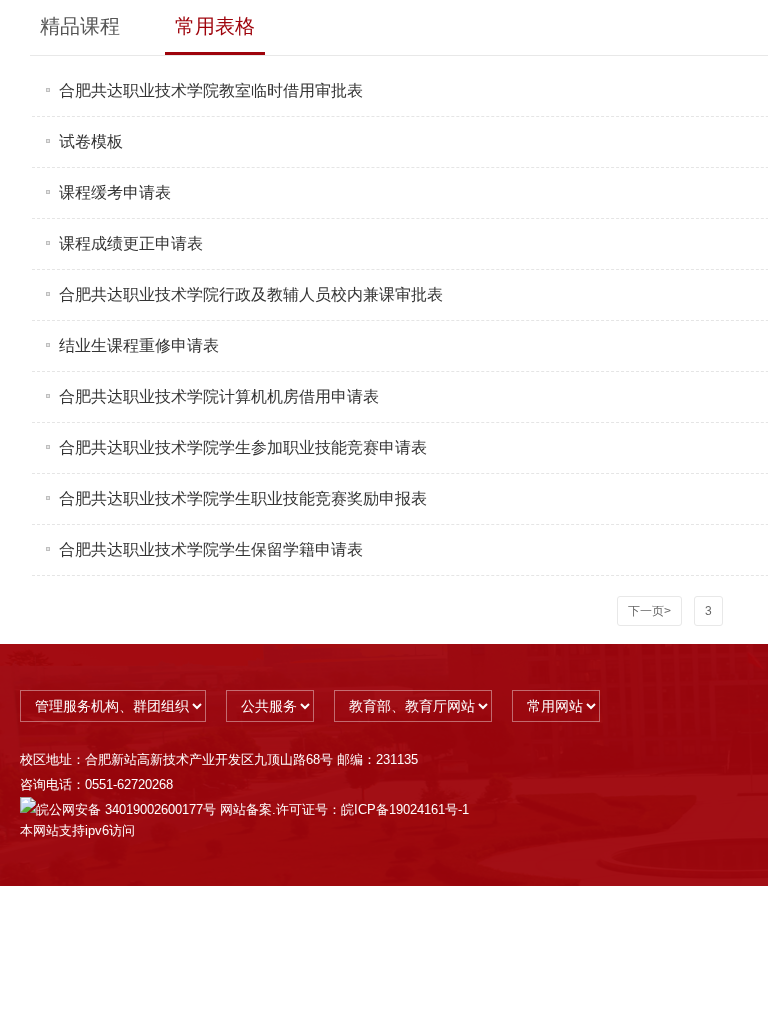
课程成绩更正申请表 (131, 243)
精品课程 (80, 26)
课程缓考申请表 (115, 192)
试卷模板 (91, 141)
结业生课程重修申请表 (139, 345)
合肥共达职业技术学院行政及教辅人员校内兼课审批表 (251, 294)
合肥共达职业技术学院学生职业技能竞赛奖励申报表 (243, 498)
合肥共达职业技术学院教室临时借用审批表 (211, 90)
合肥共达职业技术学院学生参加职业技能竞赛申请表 (243, 447)
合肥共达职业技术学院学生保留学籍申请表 (211, 549)
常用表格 (215, 26)
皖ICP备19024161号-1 (405, 809)
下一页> (649, 611)
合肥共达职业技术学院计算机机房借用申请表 (219, 396)
